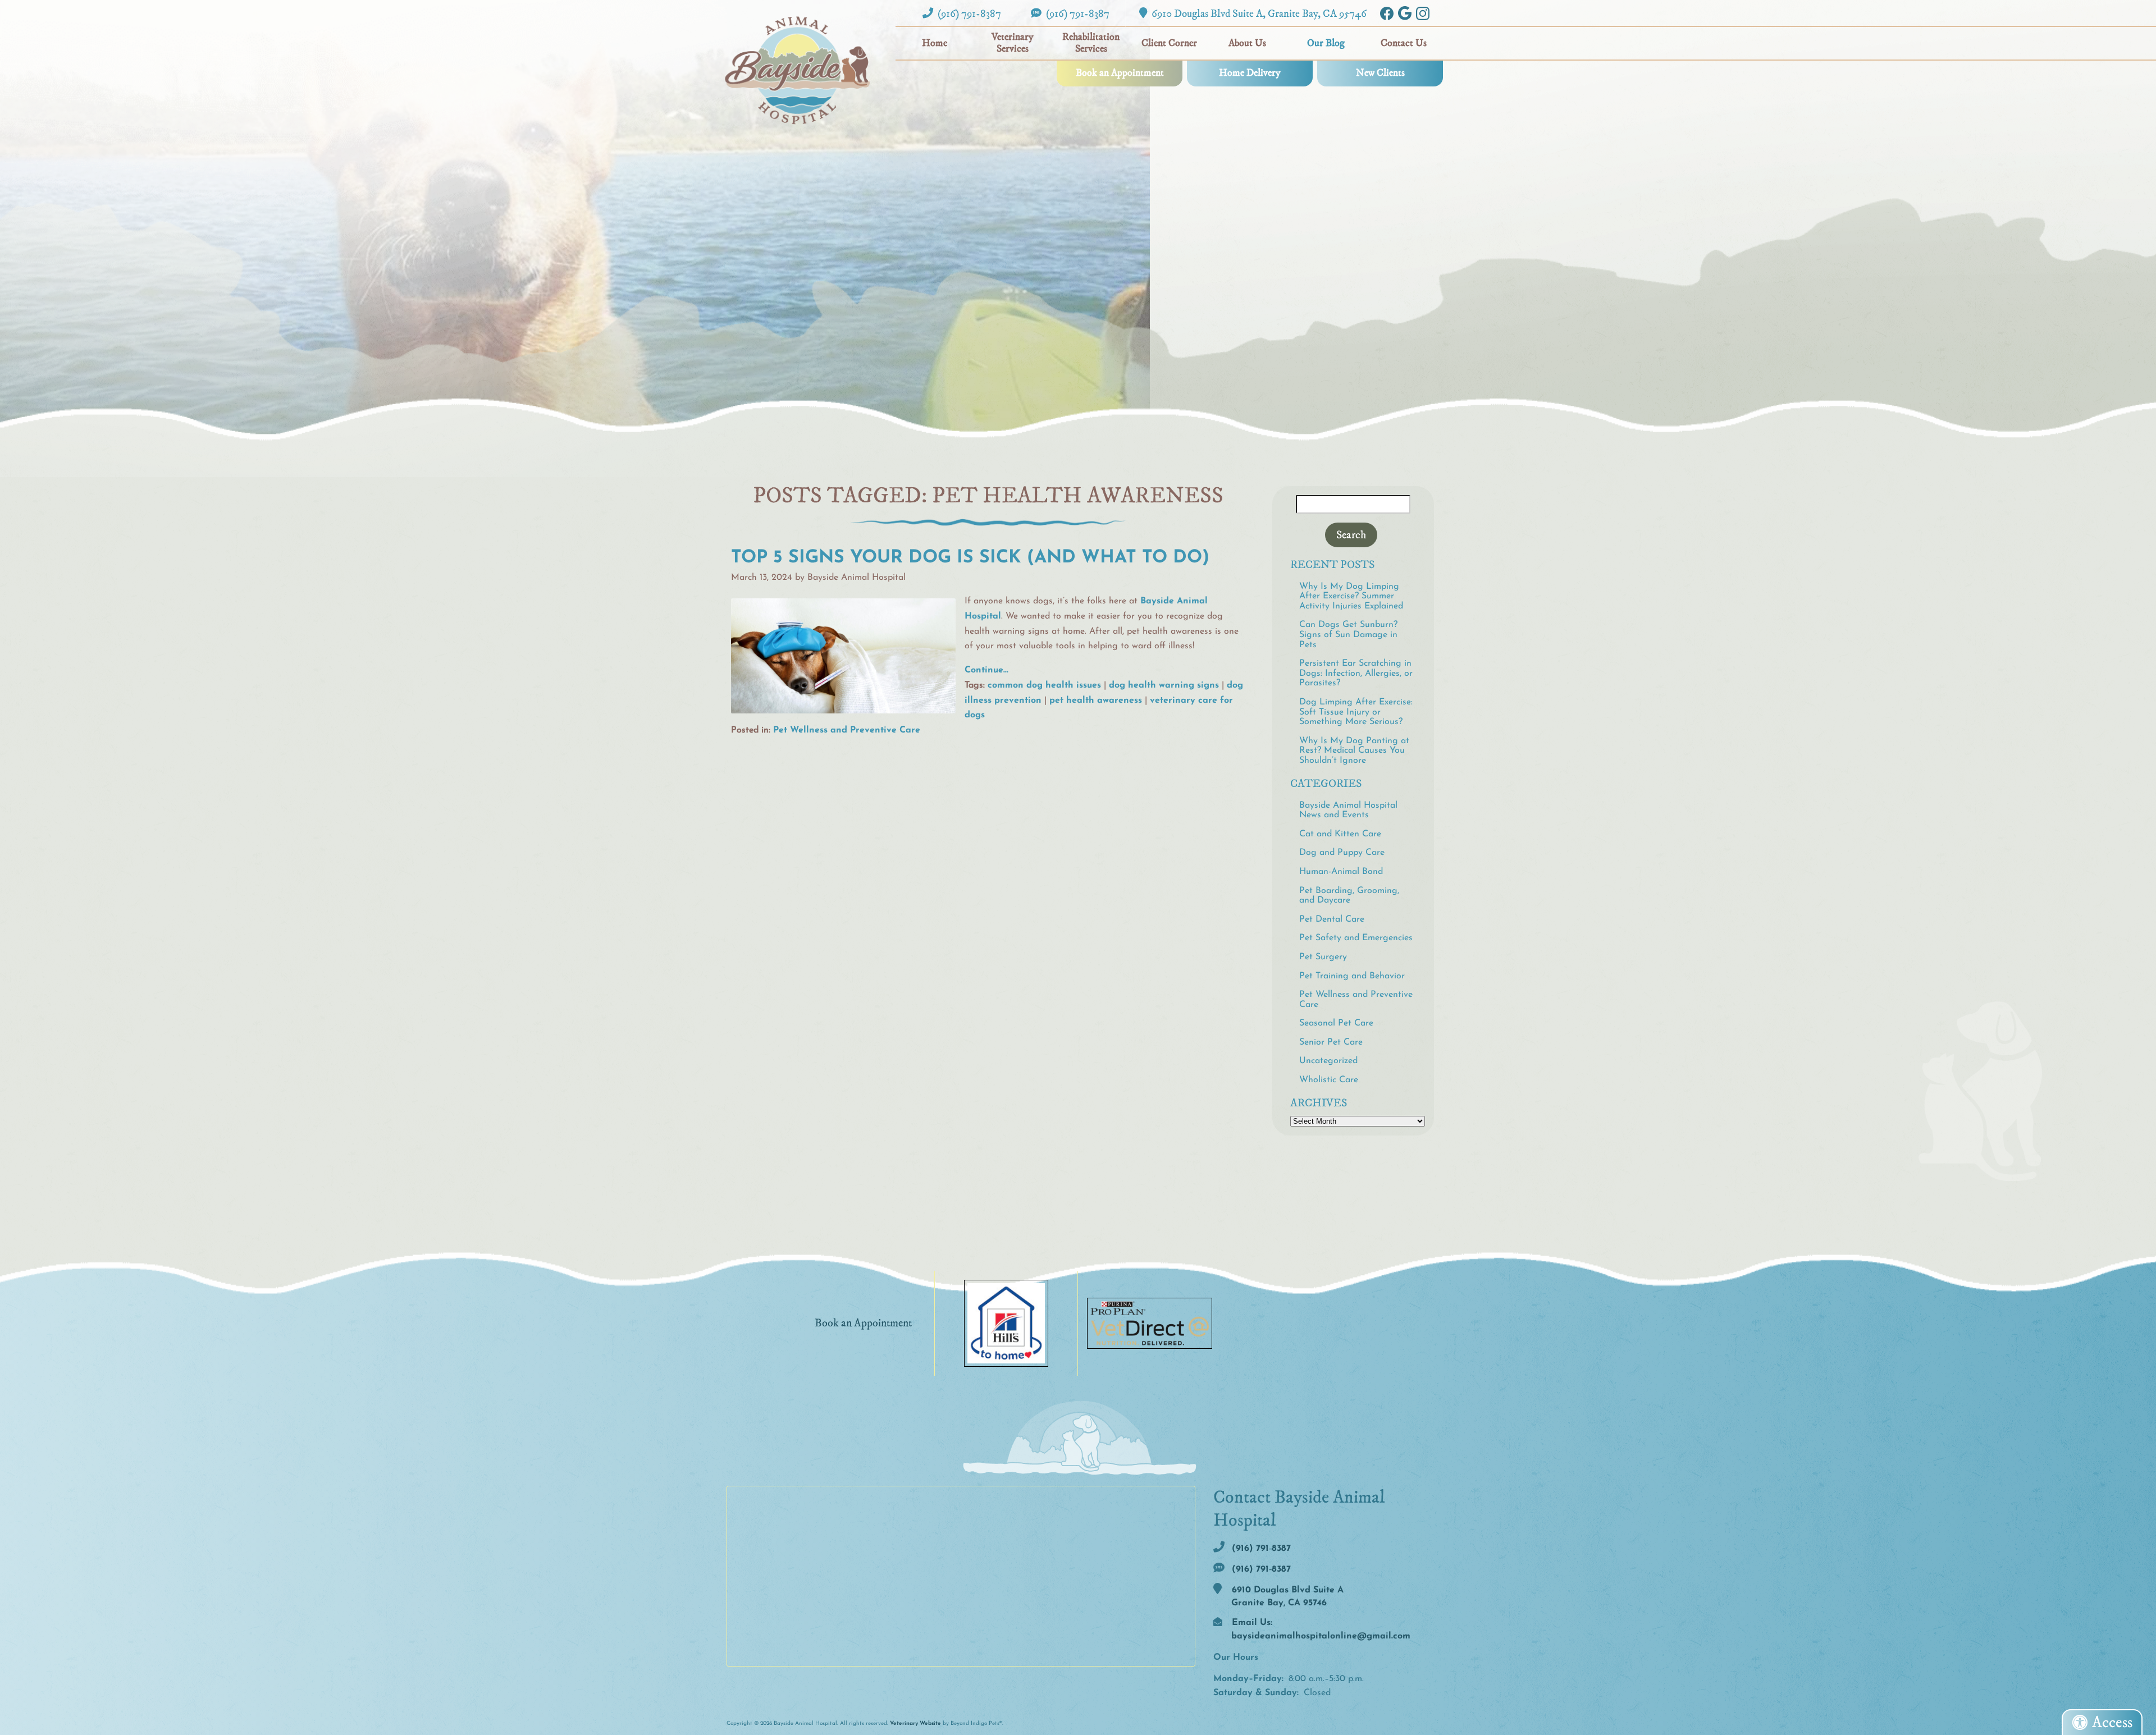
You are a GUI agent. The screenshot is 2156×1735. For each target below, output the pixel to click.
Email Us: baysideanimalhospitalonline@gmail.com (1320, 1629)
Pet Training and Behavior (1352, 976)
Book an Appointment (1120, 73)
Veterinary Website (915, 1723)
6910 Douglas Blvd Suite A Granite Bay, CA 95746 (1286, 1597)
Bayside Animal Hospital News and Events (1348, 811)
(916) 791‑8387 (968, 13)
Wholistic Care (1329, 1080)
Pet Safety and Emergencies (1356, 938)
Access (2112, 1722)
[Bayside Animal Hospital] (797, 70)
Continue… (986, 670)
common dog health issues (1044, 685)
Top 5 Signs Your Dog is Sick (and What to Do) (970, 558)
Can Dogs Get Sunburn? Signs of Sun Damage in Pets (1348, 635)
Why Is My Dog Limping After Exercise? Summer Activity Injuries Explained (1351, 596)
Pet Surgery (1323, 957)
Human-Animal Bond (1341, 872)
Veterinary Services (1013, 43)
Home (935, 43)
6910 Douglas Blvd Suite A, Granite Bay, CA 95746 (1258, 13)
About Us (1247, 43)
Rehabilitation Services (1091, 43)
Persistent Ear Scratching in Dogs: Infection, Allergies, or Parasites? (1356, 673)
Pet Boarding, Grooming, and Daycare (1349, 896)
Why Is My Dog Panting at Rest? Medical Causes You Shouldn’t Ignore (1354, 751)
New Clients (1380, 73)
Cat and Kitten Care (1340, 834)
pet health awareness (1096, 701)
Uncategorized (1328, 1061)
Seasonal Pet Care (1336, 1023)
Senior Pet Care (1331, 1042)
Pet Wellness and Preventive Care (847, 730)
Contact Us (1404, 43)
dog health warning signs (1164, 685)
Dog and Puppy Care (1342, 853)
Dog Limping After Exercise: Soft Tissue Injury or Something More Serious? (1356, 712)
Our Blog (1326, 43)
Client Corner (1169, 43)
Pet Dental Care (1332, 919)
